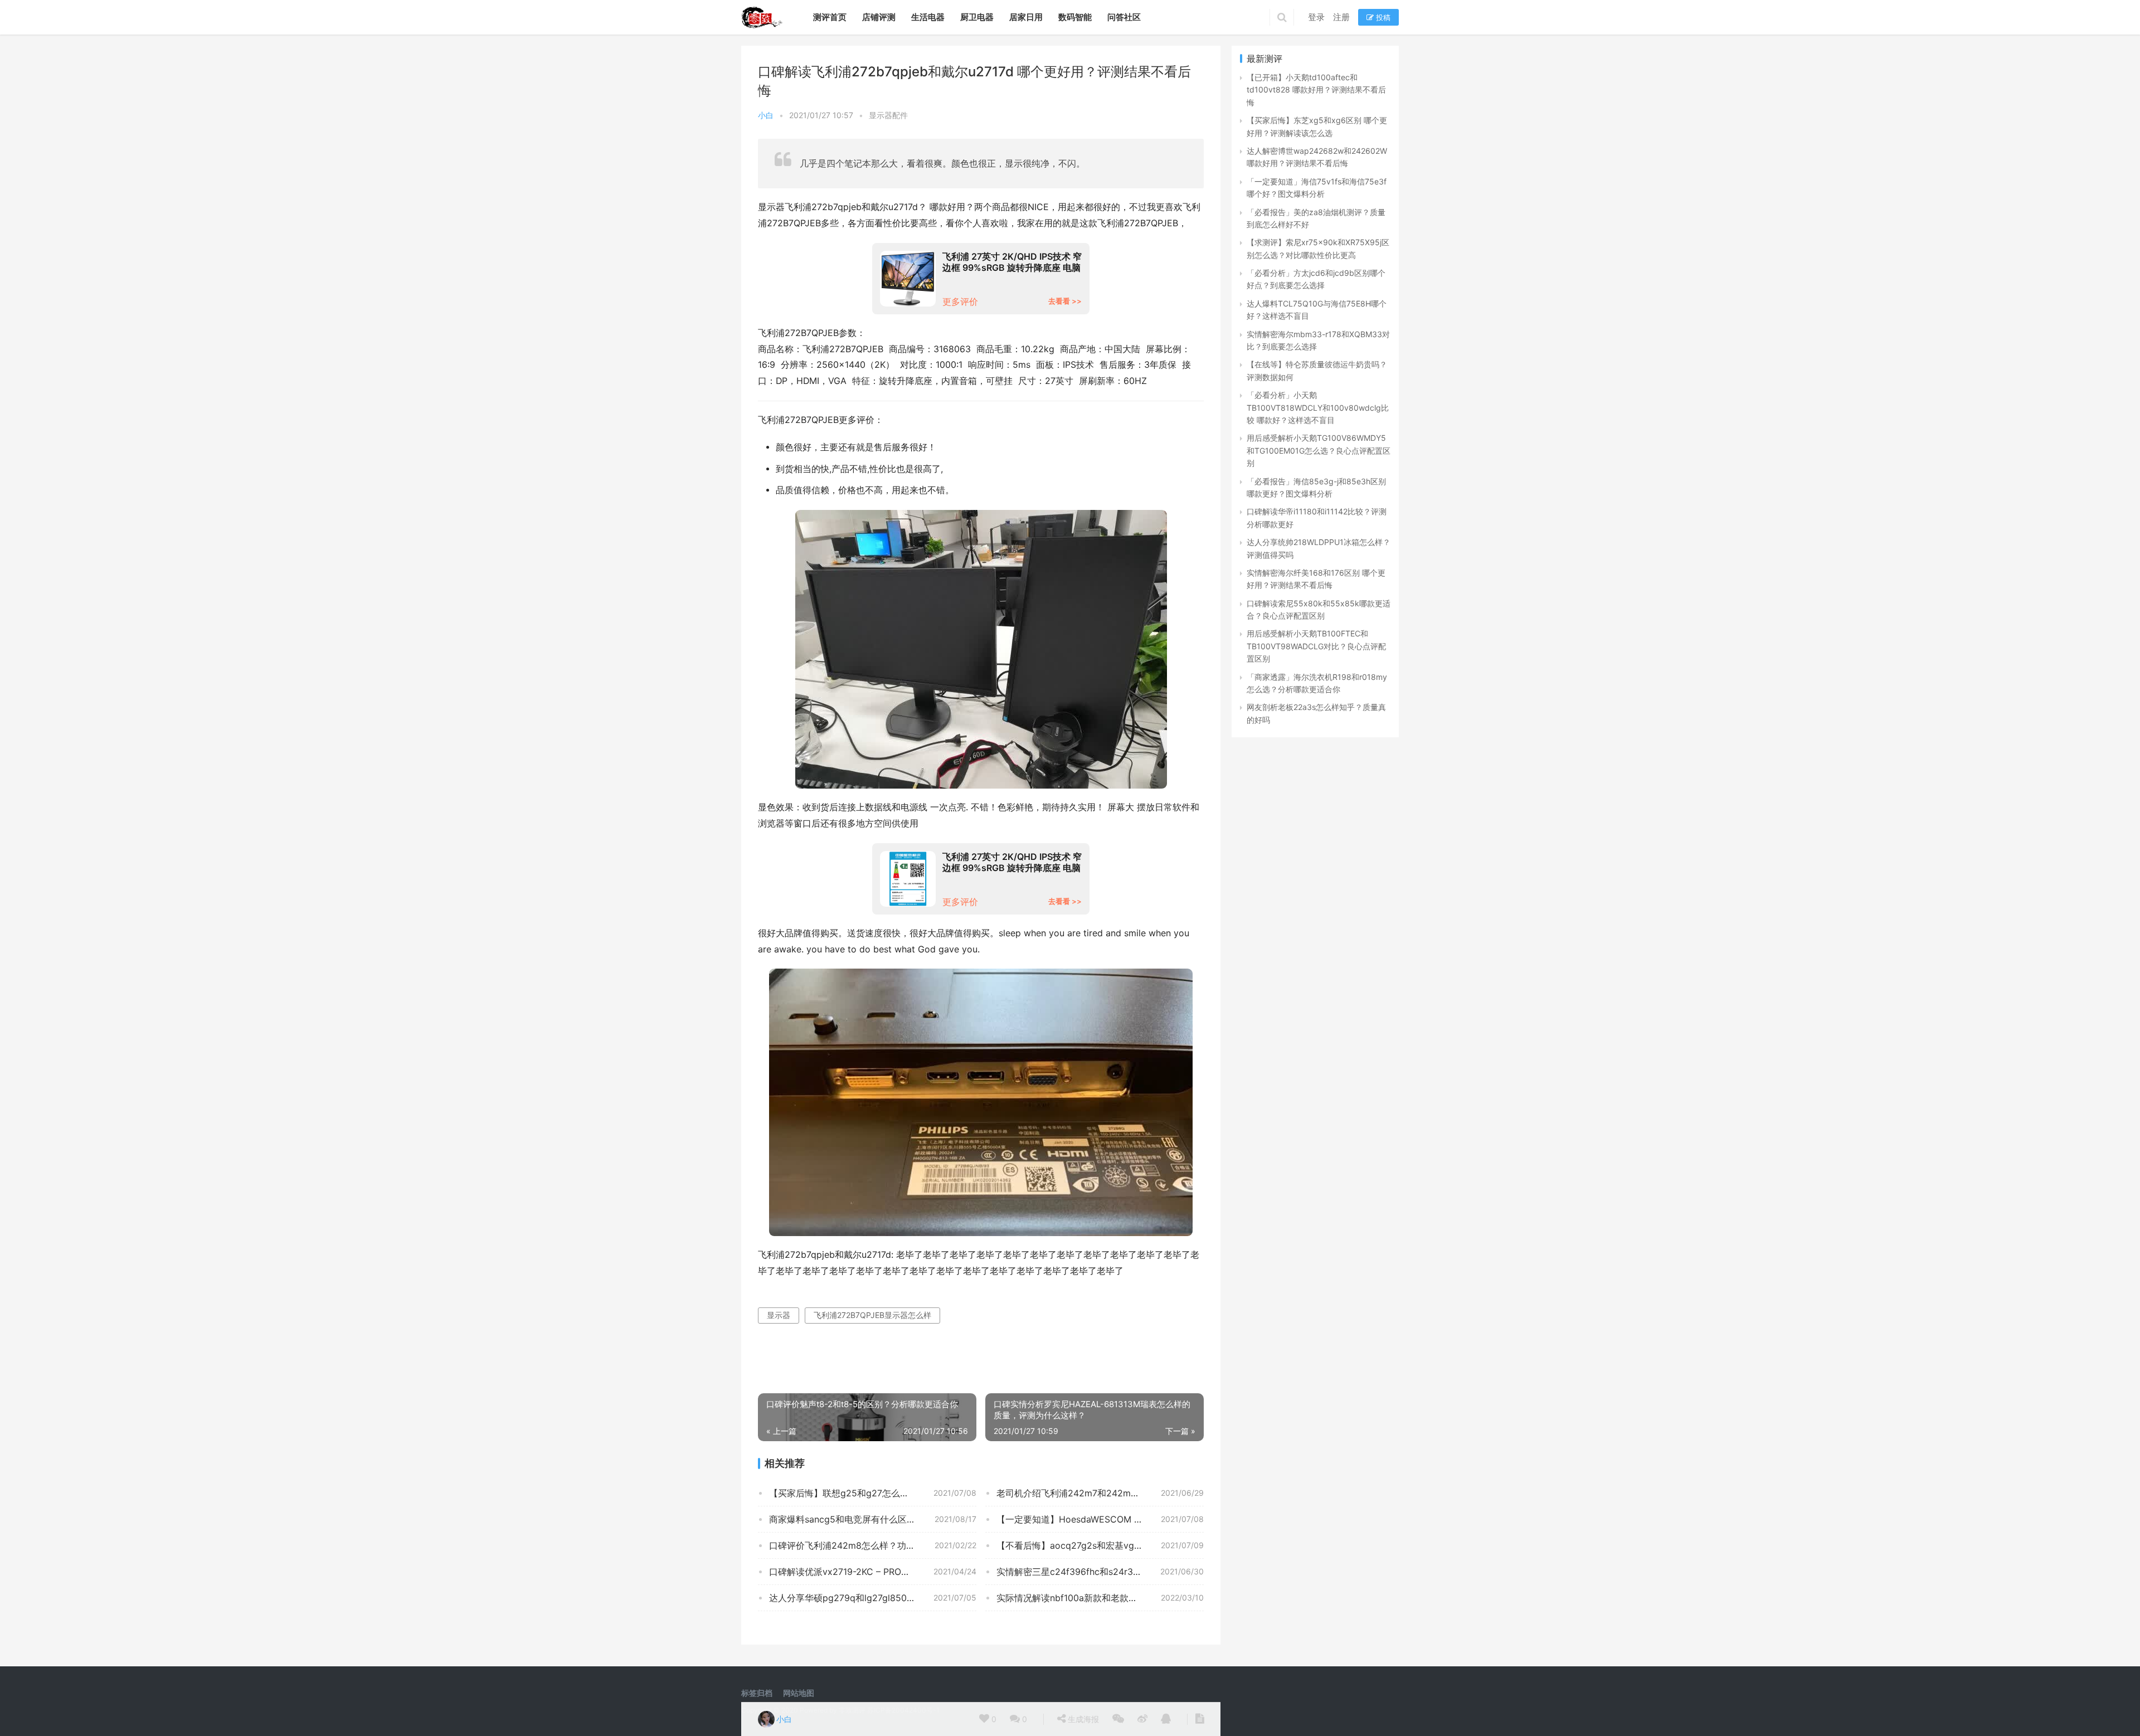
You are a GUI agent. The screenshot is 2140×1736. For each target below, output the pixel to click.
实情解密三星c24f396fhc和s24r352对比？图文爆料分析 (1100, 1572)
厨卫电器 (977, 17)
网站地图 (799, 1693)
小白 (766, 115)
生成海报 (1082, 1719)
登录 (1316, 17)
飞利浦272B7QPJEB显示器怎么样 (872, 1315)
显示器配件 (888, 115)
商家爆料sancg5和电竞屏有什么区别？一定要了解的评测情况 (873, 1519)
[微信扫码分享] (1118, 1719)
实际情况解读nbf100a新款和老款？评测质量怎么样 (1098, 1598)
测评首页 (830, 17)
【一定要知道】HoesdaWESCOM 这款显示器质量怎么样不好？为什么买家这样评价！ (1100, 1519)
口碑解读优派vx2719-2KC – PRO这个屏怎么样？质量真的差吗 (873, 1572)
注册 (1341, 17)
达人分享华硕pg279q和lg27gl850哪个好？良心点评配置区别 (873, 1598)
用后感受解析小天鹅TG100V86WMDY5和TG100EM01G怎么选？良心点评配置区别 (1319, 450)
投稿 (1382, 17)
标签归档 (757, 1693)
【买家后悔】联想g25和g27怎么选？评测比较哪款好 (873, 1493)
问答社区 (1124, 17)
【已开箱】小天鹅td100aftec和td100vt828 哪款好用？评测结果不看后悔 (1316, 90)
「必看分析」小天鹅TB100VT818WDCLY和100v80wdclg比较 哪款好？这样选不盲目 (1318, 407)
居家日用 (1026, 17)
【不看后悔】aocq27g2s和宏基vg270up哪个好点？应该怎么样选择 (1100, 1545)
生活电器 (928, 17)
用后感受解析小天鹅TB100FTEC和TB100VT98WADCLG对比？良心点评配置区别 (1316, 646)
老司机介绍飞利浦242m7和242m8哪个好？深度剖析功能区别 (1100, 1493)
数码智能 (1075, 17)
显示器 (779, 1315)
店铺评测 (879, 17)
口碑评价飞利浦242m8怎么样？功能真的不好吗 (864, 1545)
